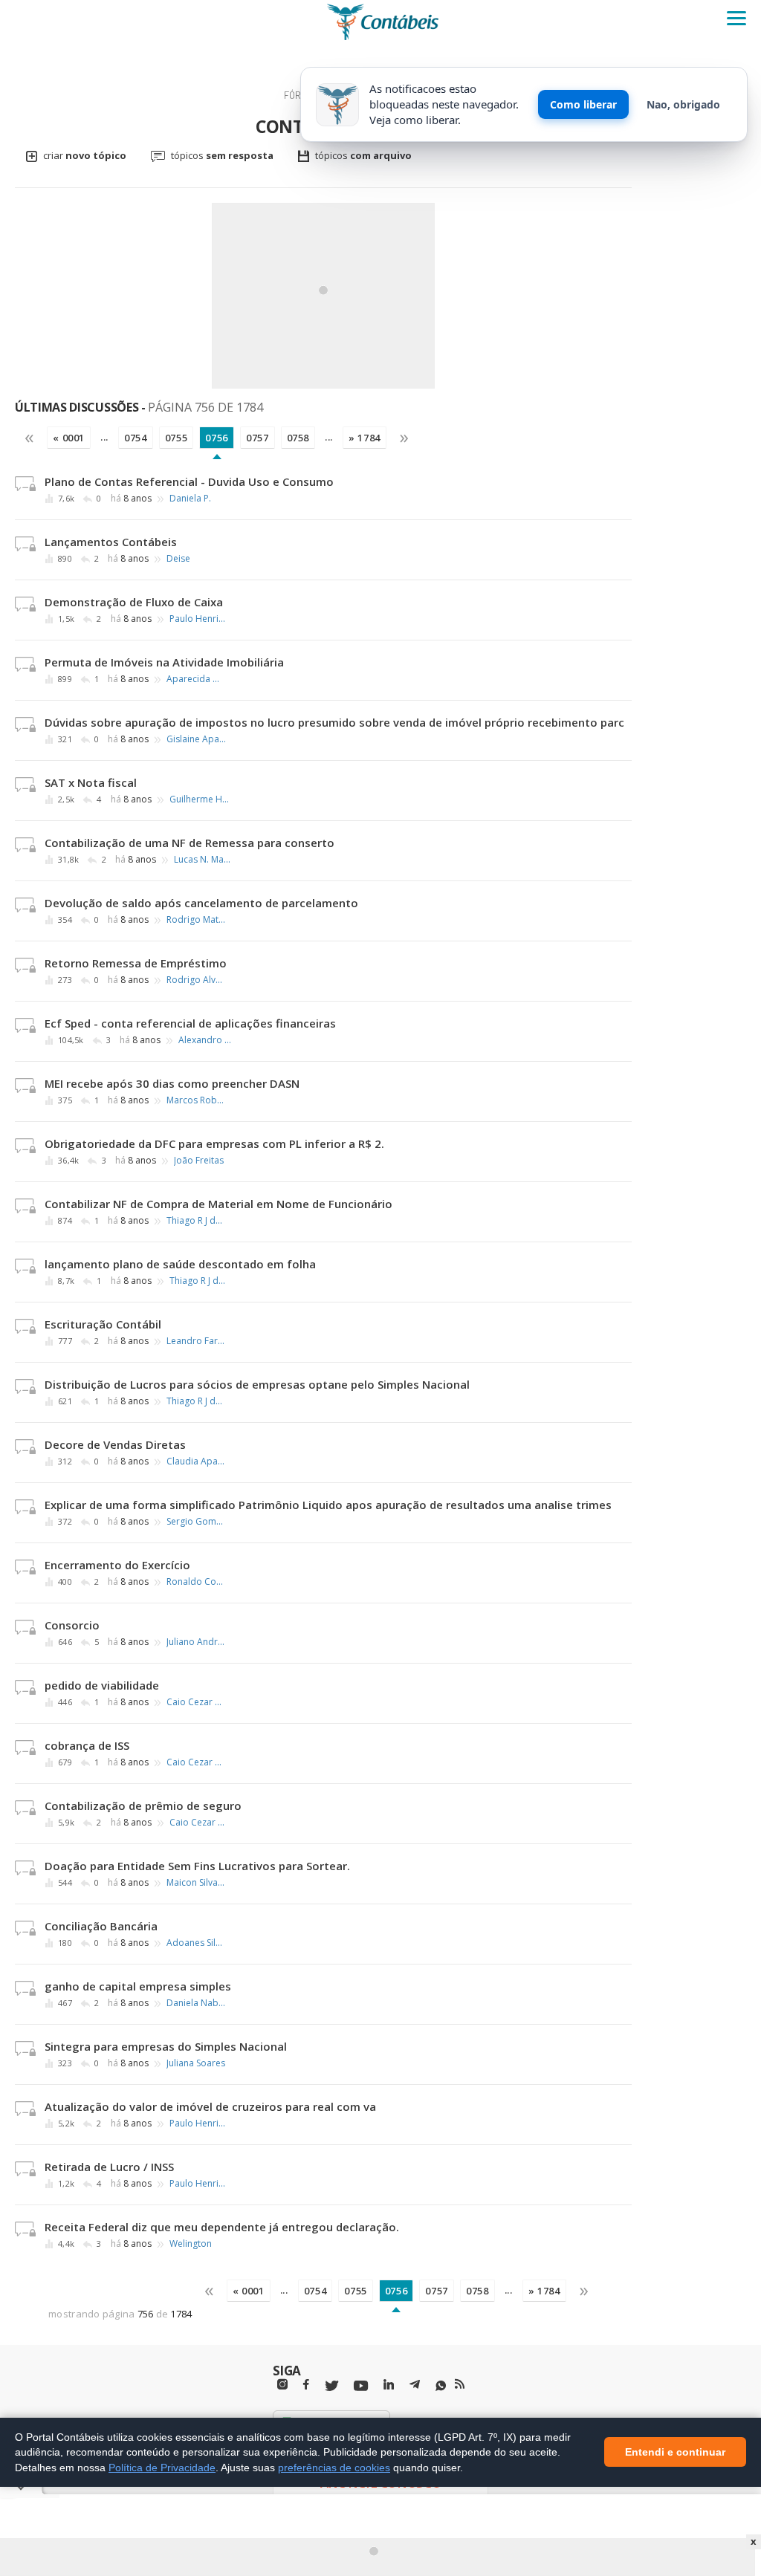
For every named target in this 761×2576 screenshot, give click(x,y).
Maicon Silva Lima (196, 1883)
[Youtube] (361, 2386)
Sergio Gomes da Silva (196, 1522)
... (104, 437)
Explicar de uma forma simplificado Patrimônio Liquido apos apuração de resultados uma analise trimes (328, 1505)
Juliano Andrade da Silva (196, 1642)
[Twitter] (331, 2386)
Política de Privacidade (162, 2468)
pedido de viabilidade (102, 1685)
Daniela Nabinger (196, 2003)
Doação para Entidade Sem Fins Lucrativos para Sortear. (197, 1866)
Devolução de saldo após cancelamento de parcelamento (201, 903)
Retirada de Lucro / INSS (109, 2167)
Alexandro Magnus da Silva (208, 1040)
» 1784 (365, 438)
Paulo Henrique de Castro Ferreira (199, 619)
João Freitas (199, 1161)
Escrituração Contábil (103, 1324)
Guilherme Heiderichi (199, 799)
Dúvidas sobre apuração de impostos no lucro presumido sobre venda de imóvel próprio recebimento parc (334, 722)
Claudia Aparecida (196, 1461)
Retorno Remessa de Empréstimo (136, 963)
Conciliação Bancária (101, 1926)
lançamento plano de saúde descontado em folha (180, 1264)
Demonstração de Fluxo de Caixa (134, 602)
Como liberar (583, 104)
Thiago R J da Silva (196, 1221)
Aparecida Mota (196, 679)
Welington (191, 2244)
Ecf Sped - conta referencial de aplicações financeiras (190, 1023)
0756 (217, 438)
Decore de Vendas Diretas (115, 1444)
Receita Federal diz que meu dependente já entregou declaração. (222, 2227)
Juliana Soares (196, 2063)
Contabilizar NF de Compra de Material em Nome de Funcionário (218, 1204)
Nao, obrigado (683, 104)
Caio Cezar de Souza (196, 1702)
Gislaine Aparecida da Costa (196, 739)
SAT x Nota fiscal (91, 782)
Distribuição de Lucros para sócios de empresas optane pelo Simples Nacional (257, 1384)
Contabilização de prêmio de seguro (143, 1806)
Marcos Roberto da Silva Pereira (196, 1100)
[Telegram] (415, 2387)
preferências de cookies (334, 2468)
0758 (298, 438)
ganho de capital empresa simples (138, 1986)
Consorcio (72, 1625)
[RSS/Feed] (460, 2384)
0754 (136, 438)
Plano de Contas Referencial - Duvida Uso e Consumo (189, 481)
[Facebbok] (306, 2385)
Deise (178, 559)
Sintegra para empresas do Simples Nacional (166, 2046)
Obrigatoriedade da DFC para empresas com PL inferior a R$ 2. (214, 1143)
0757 (258, 438)
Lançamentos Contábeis (111, 542)
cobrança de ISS (87, 1745)
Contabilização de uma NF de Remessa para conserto (190, 843)
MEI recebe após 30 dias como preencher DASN (172, 1083)
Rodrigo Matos (196, 920)
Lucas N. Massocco (204, 860)
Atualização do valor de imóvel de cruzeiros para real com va (210, 2106)
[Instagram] (282, 2385)
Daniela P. (190, 499)
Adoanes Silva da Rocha (196, 1943)
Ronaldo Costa (196, 1582)
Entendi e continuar (675, 2453)
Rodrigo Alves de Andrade (196, 980)
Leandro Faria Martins (196, 1341)
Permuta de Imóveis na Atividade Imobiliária (164, 662)
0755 (177, 438)
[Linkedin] (389, 2385)
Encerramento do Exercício (117, 1565)
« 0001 (69, 438)
